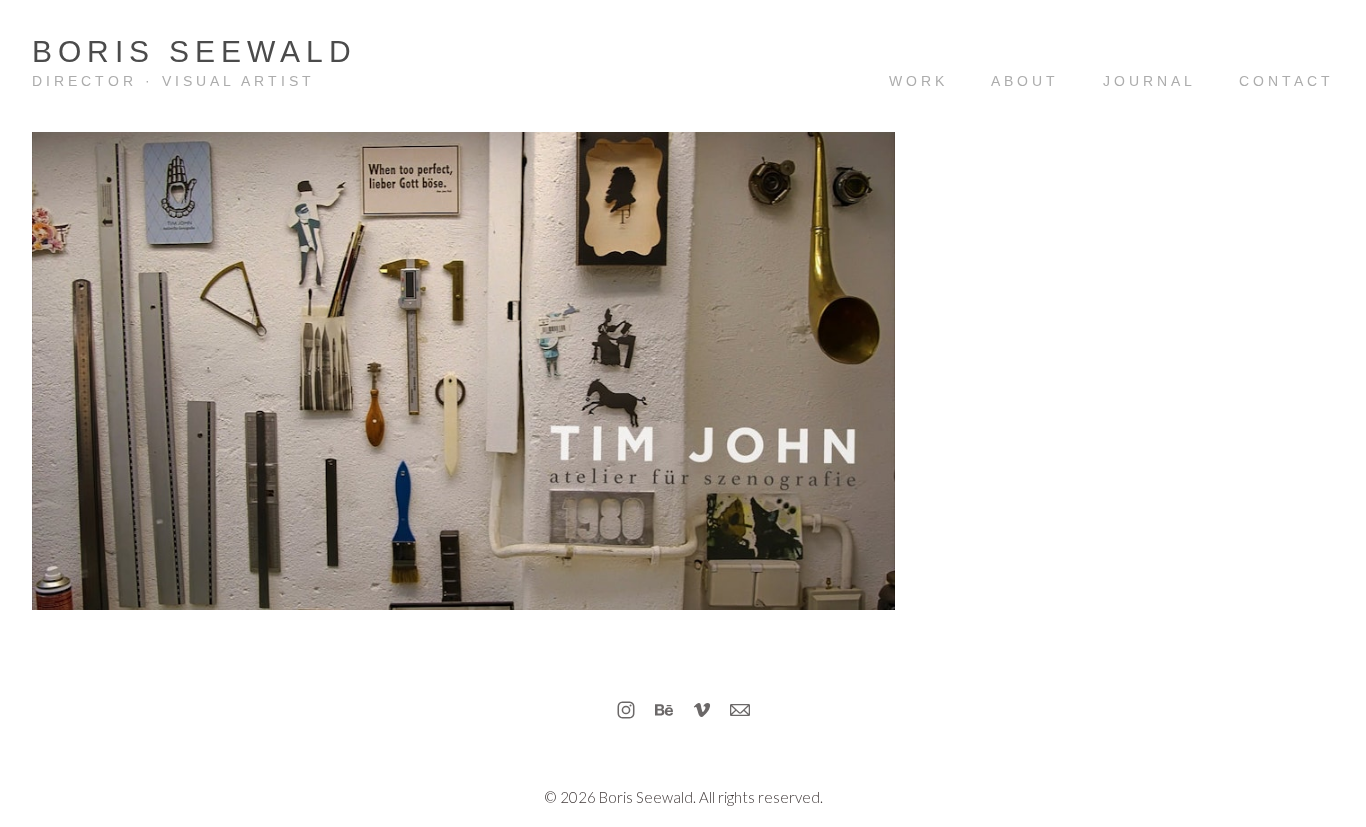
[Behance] (664, 710)
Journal (1149, 81)
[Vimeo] (702, 710)
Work (918, 81)
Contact (1286, 81)
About (1025, 81)
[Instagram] (626, 710)
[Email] (740, 710)
